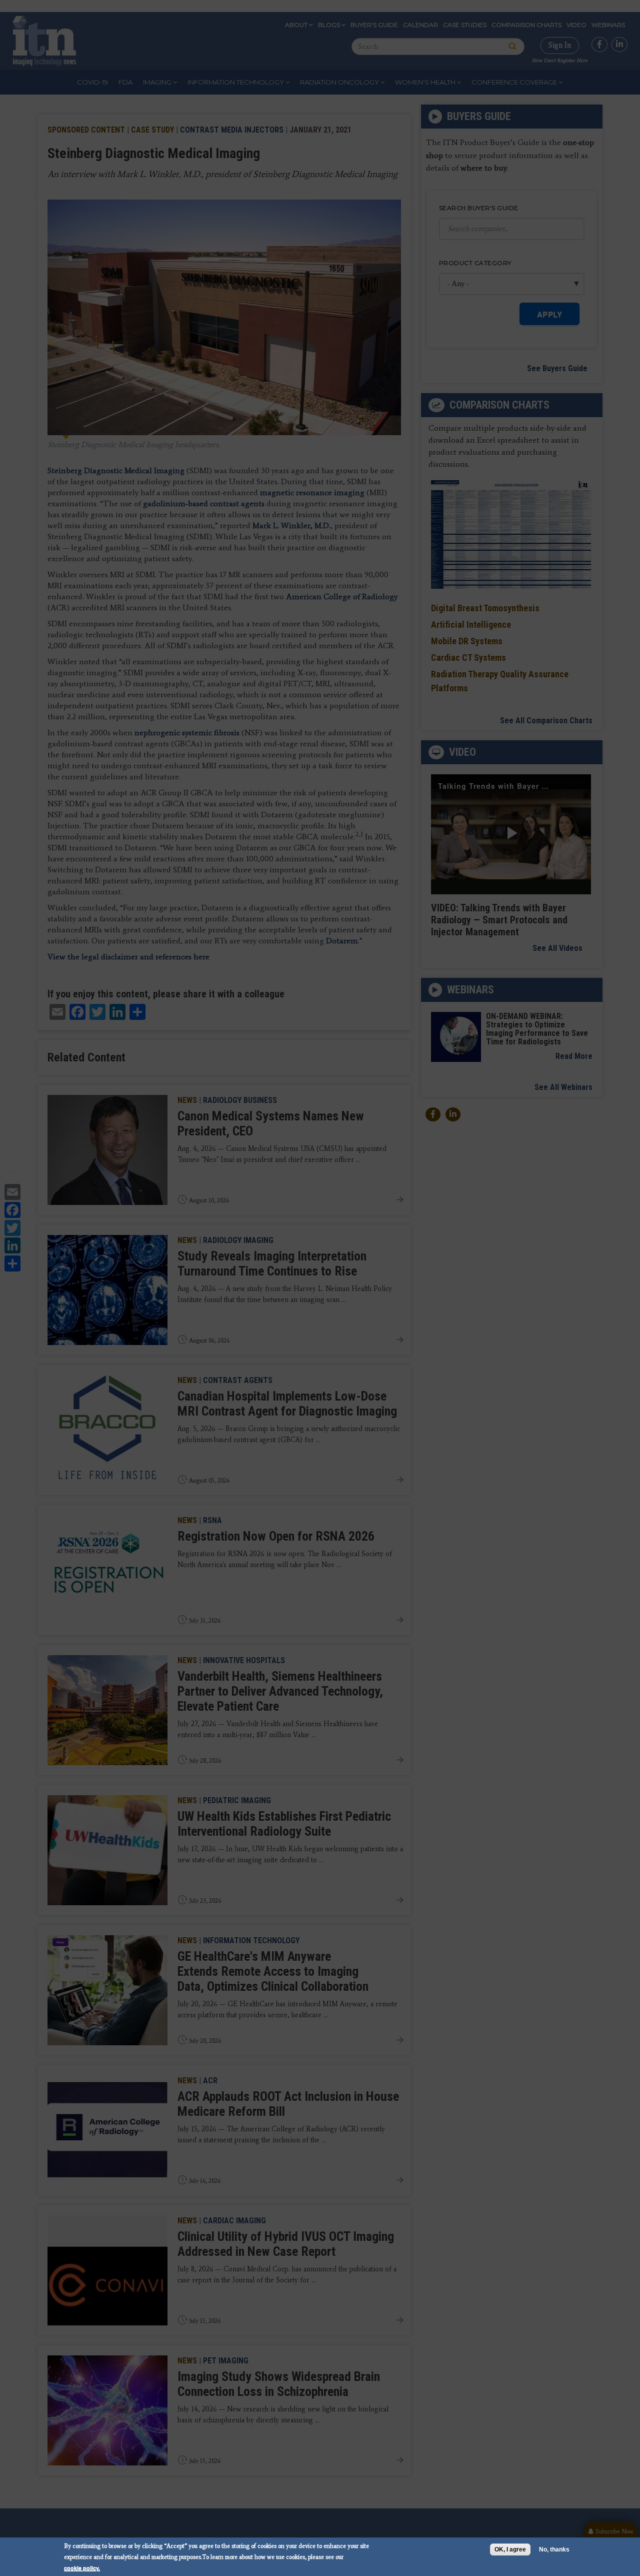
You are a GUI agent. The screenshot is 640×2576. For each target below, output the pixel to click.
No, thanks (554, 2549)
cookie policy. (82, 2568)
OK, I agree (510, 2549)
